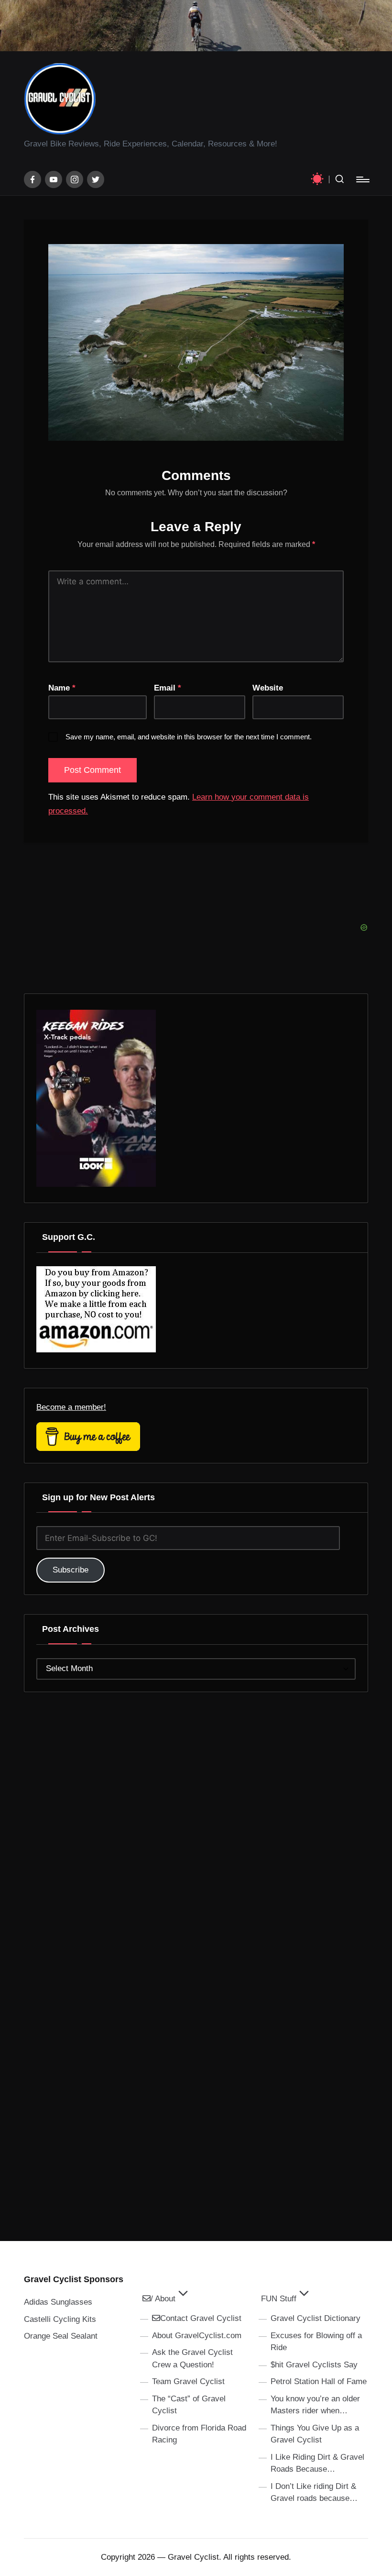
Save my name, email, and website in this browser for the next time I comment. (189, 737)
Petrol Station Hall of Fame (319, 2381)
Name (62, 688)
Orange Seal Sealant (61, 2336)
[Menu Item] (33, 179)
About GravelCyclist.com (197, 2336)
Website (268, 688)
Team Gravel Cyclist (188, 2381)
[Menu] (362, 179)
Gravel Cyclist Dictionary (316, 2318)
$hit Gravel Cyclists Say (314, 2365)
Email (168, 688)
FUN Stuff (279, 2299)
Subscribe (71, 1570)
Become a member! (71, 1407)
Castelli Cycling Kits (60, 2319)
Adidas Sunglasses (58, 2302)
